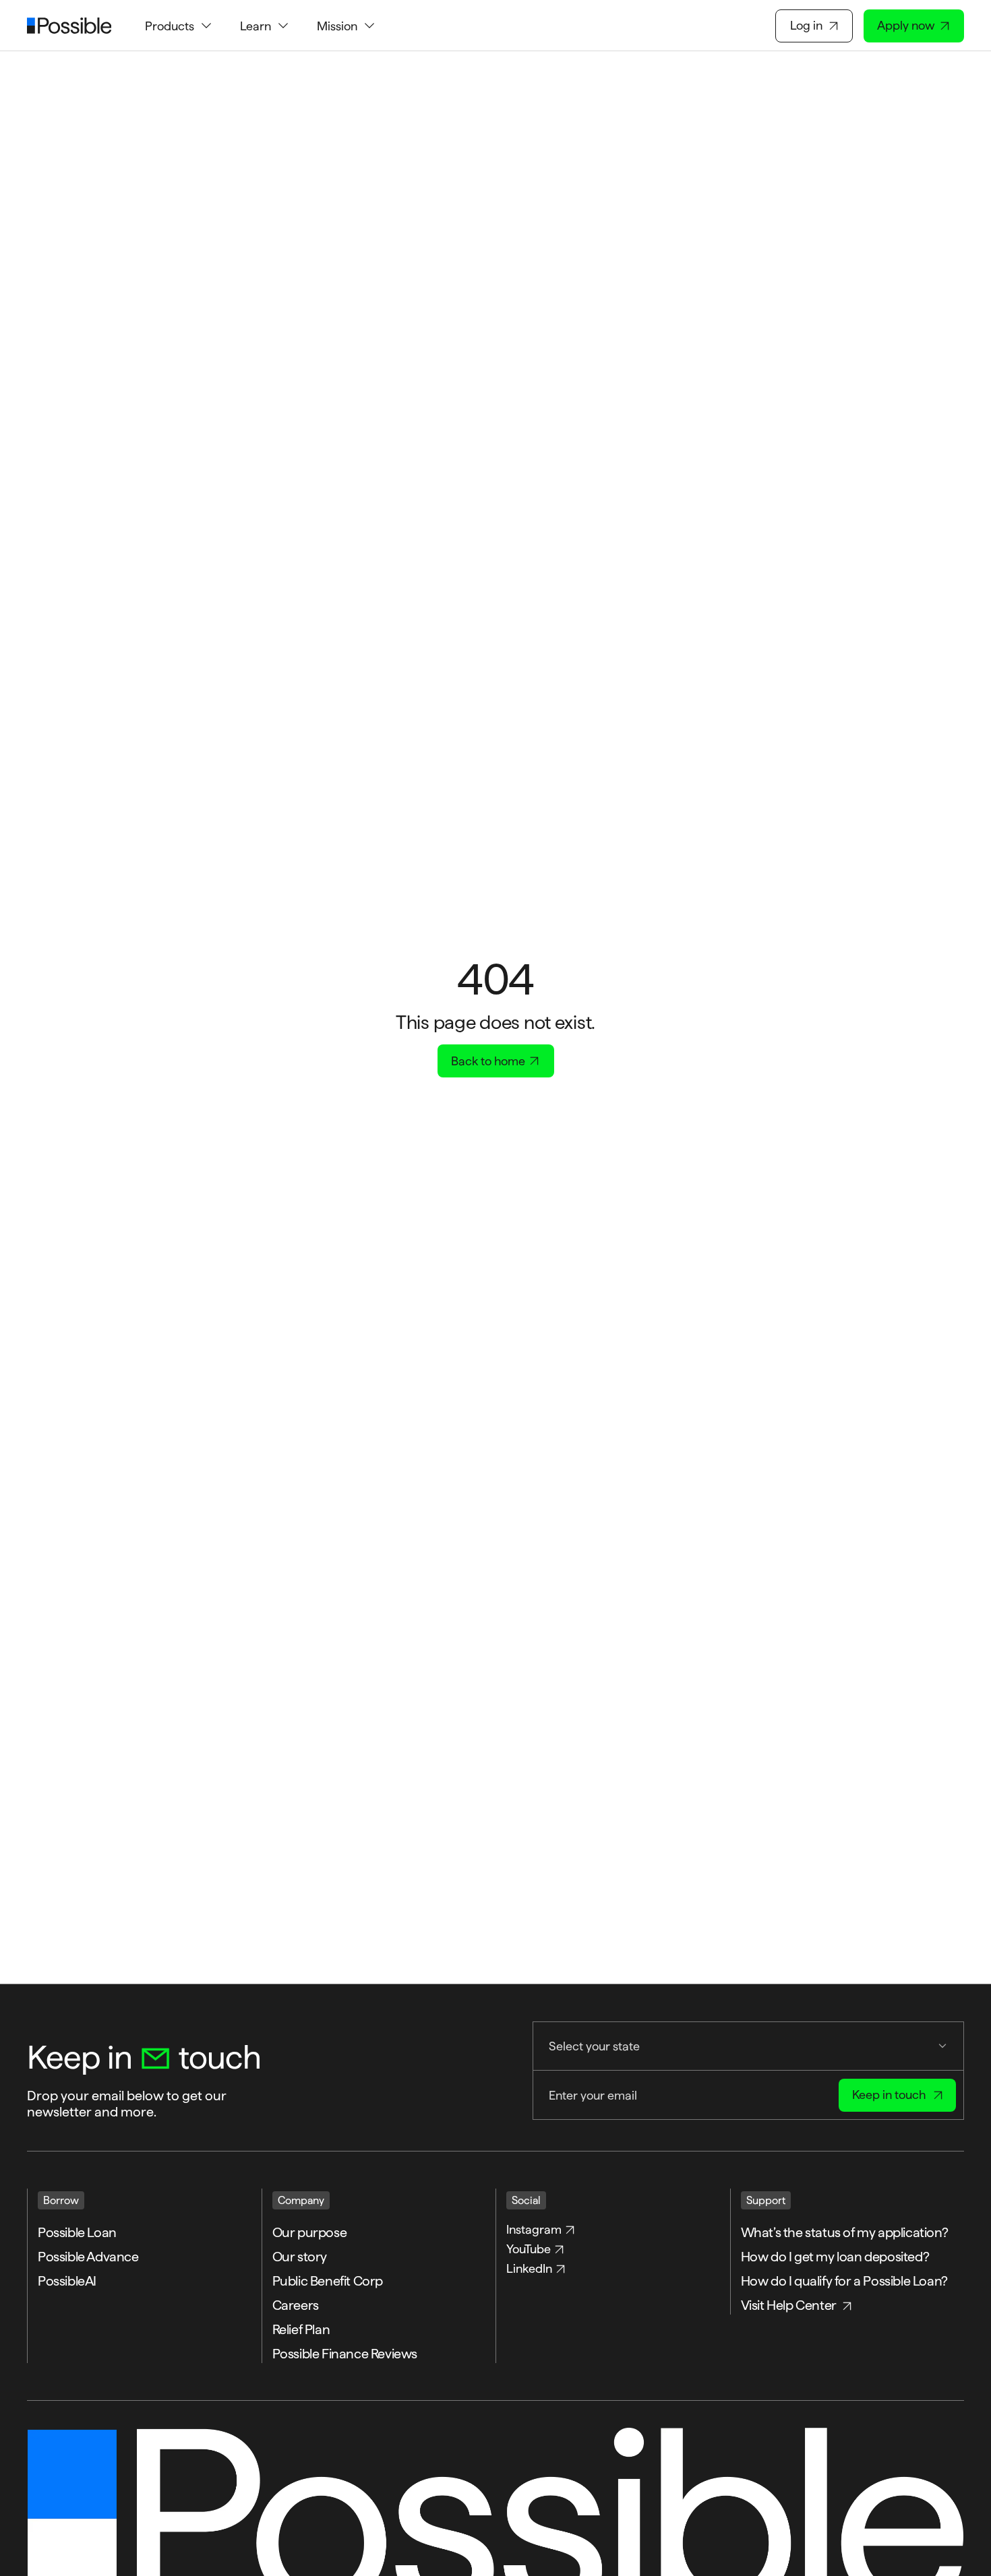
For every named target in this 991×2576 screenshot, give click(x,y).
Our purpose (310, 2232)
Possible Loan (77, 2232)
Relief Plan (301, 2329)
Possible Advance (88, 2257)
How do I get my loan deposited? (836, 2257)
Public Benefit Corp (328, 2281)
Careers (296, 2305)
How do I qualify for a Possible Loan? (846, 2281)
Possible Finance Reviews (345, 2354)
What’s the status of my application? (846, 2232)
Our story (300, 2257)
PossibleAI (67, 2281)
